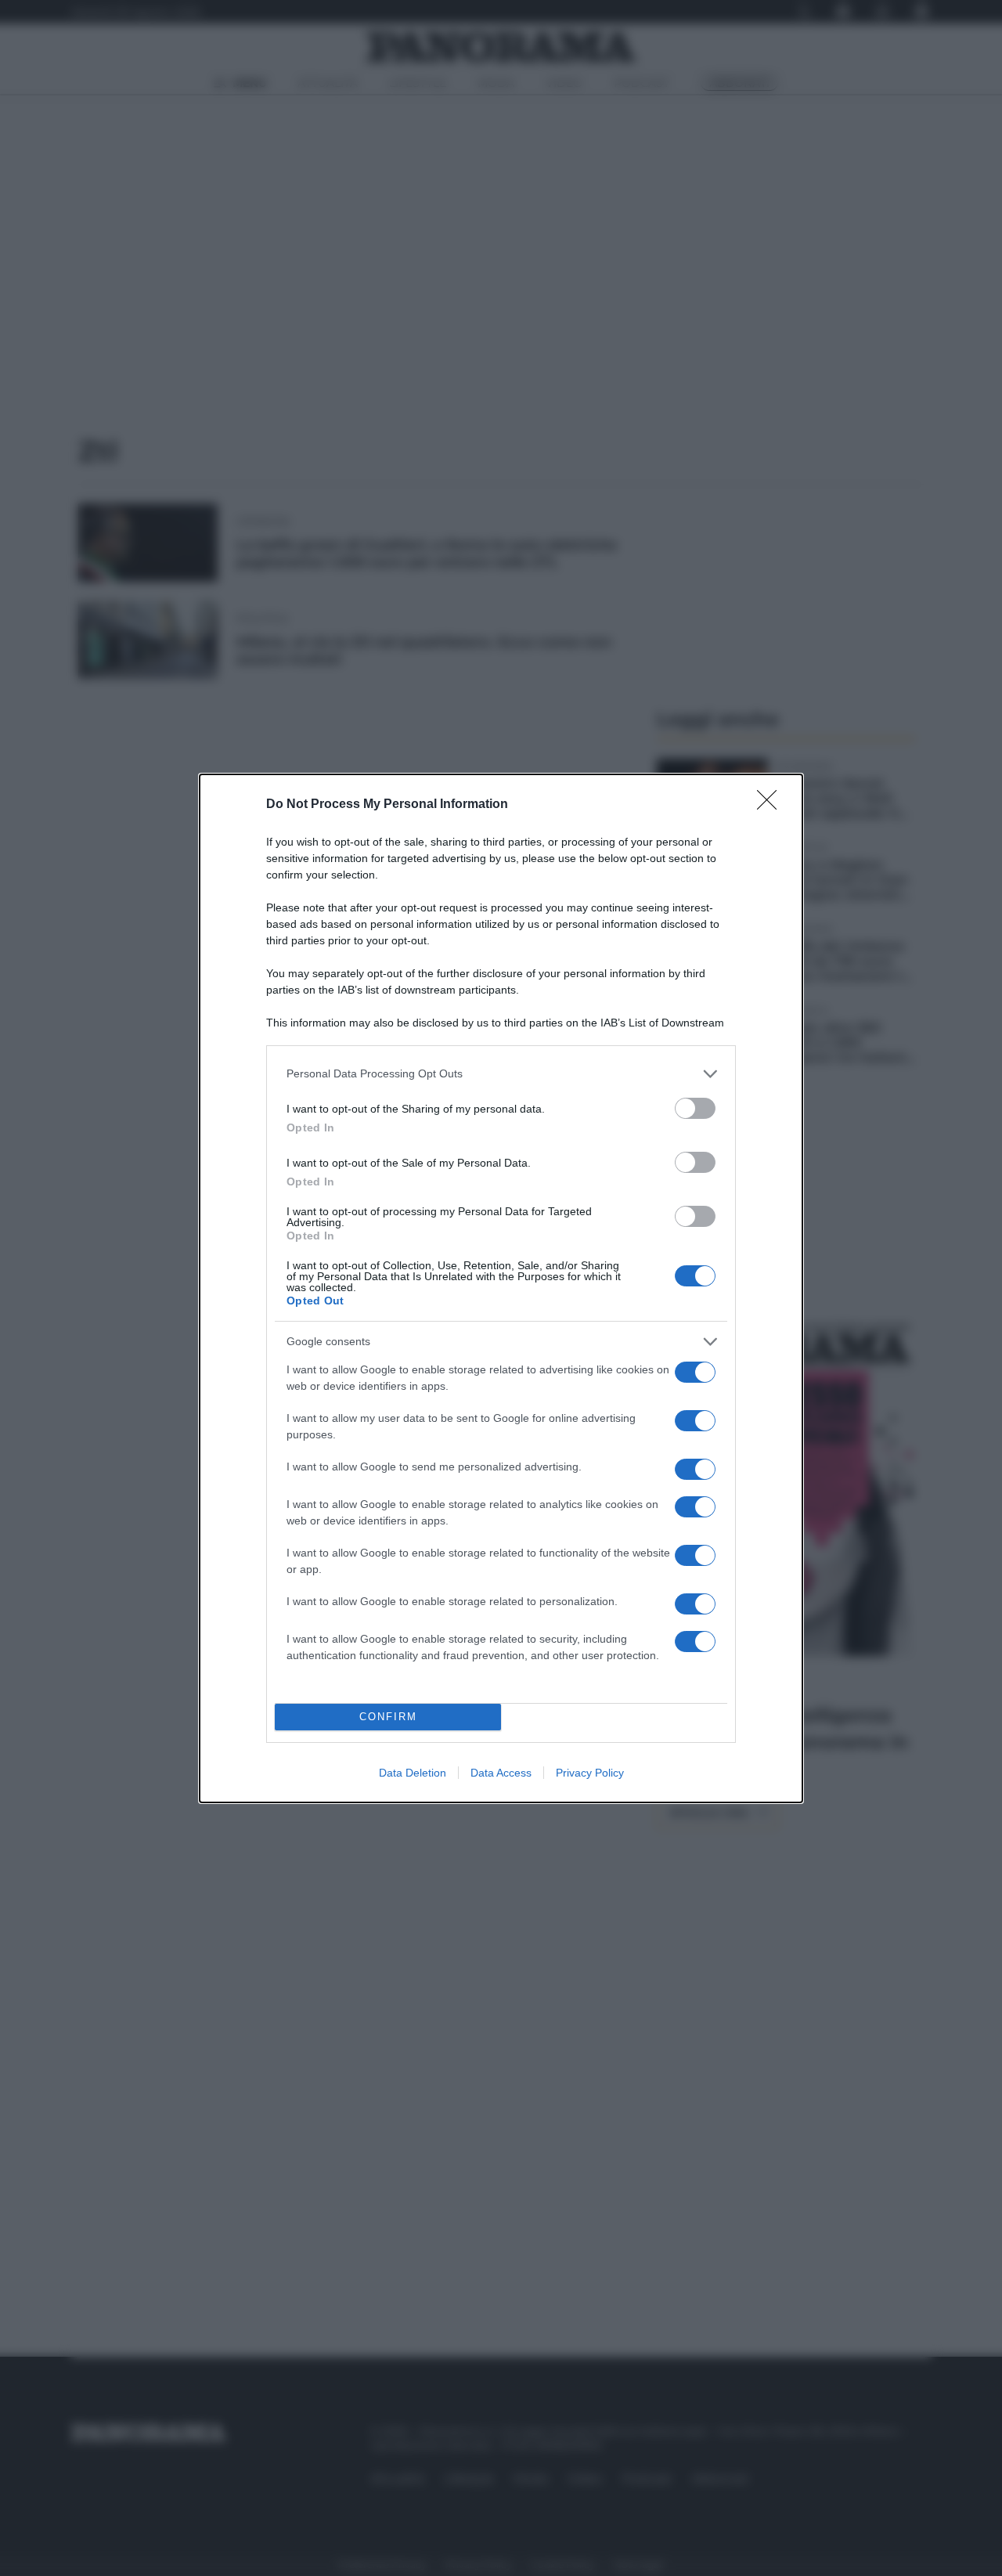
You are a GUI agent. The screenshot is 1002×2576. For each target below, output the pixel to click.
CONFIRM (388, 1717)
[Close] (772, 805)
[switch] (695, 1108)
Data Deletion (413, 1773)
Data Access (501, 1773)
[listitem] (501, 1074)
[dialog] (501, 1288)
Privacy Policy (590, 1773)
